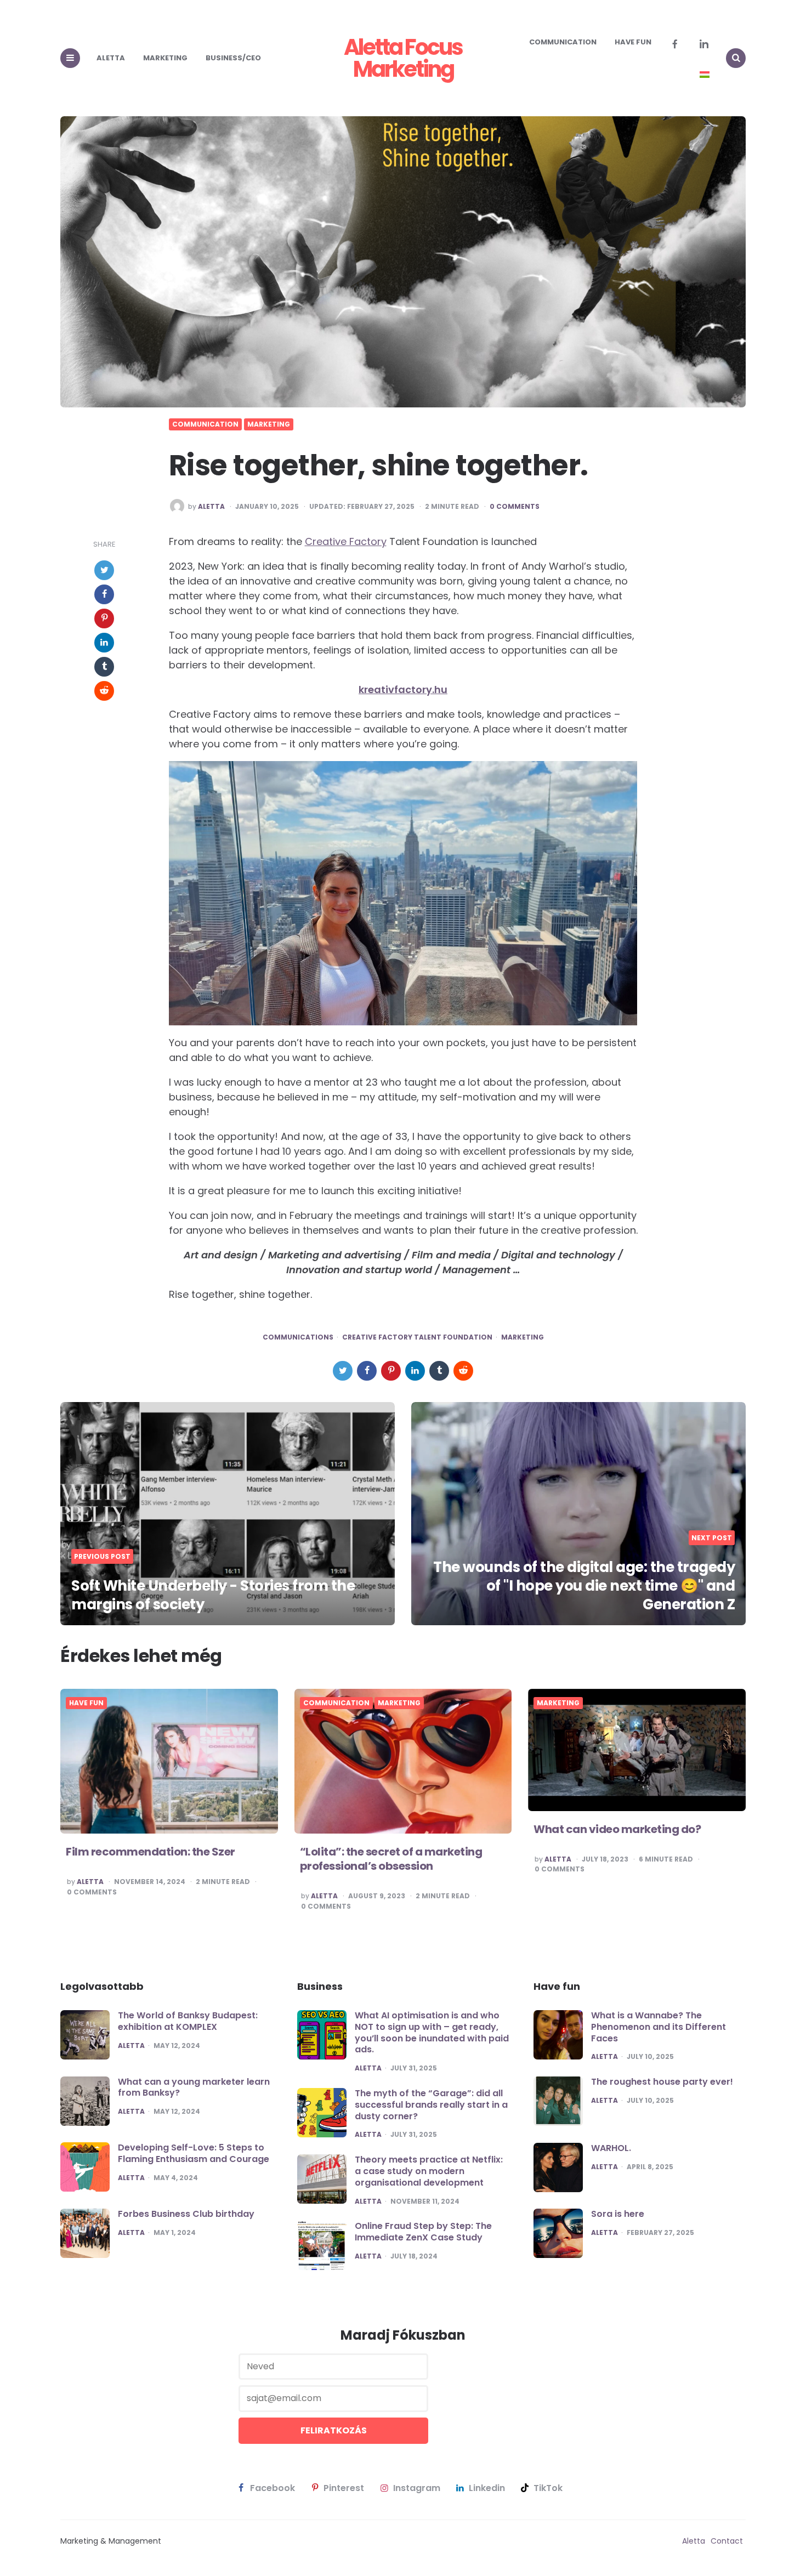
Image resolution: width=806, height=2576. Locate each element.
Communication (563, 42)
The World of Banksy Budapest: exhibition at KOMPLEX (188, 2021)
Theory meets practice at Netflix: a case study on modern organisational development (429, 2171)
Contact (727, 2541)
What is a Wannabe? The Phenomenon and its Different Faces (659, 2027)
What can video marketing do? (617, 1829)
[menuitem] (705, 75)
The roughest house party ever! (662, 2082)
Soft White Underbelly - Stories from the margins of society (213, 1595)
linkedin (487, 2488)
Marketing (165, 58)
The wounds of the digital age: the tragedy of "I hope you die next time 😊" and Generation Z (584, 1586)
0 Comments (515, 507)
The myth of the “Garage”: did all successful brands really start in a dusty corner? (431, 2105)
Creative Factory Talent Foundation (417, 1337)
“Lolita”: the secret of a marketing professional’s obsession (391, 1859)
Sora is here (618, 2214)
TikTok (548, 2488)
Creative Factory (346, 541)
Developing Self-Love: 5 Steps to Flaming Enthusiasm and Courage (194, 2153)
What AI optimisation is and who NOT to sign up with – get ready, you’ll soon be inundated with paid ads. (432, 2032)
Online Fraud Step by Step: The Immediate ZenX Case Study (423, 2232)
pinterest (344, 2488)
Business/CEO (233, 58)
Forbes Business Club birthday (186, 2214)
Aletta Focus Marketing (403, 58)
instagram (417, 2488)
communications (298, 1337)
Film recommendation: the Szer (151, 1852)
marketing (523, 1337)
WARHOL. (611, 2148)
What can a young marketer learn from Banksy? (194, 2087)
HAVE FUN (633, 42)
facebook (273, 2488)
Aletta (111, 58)
